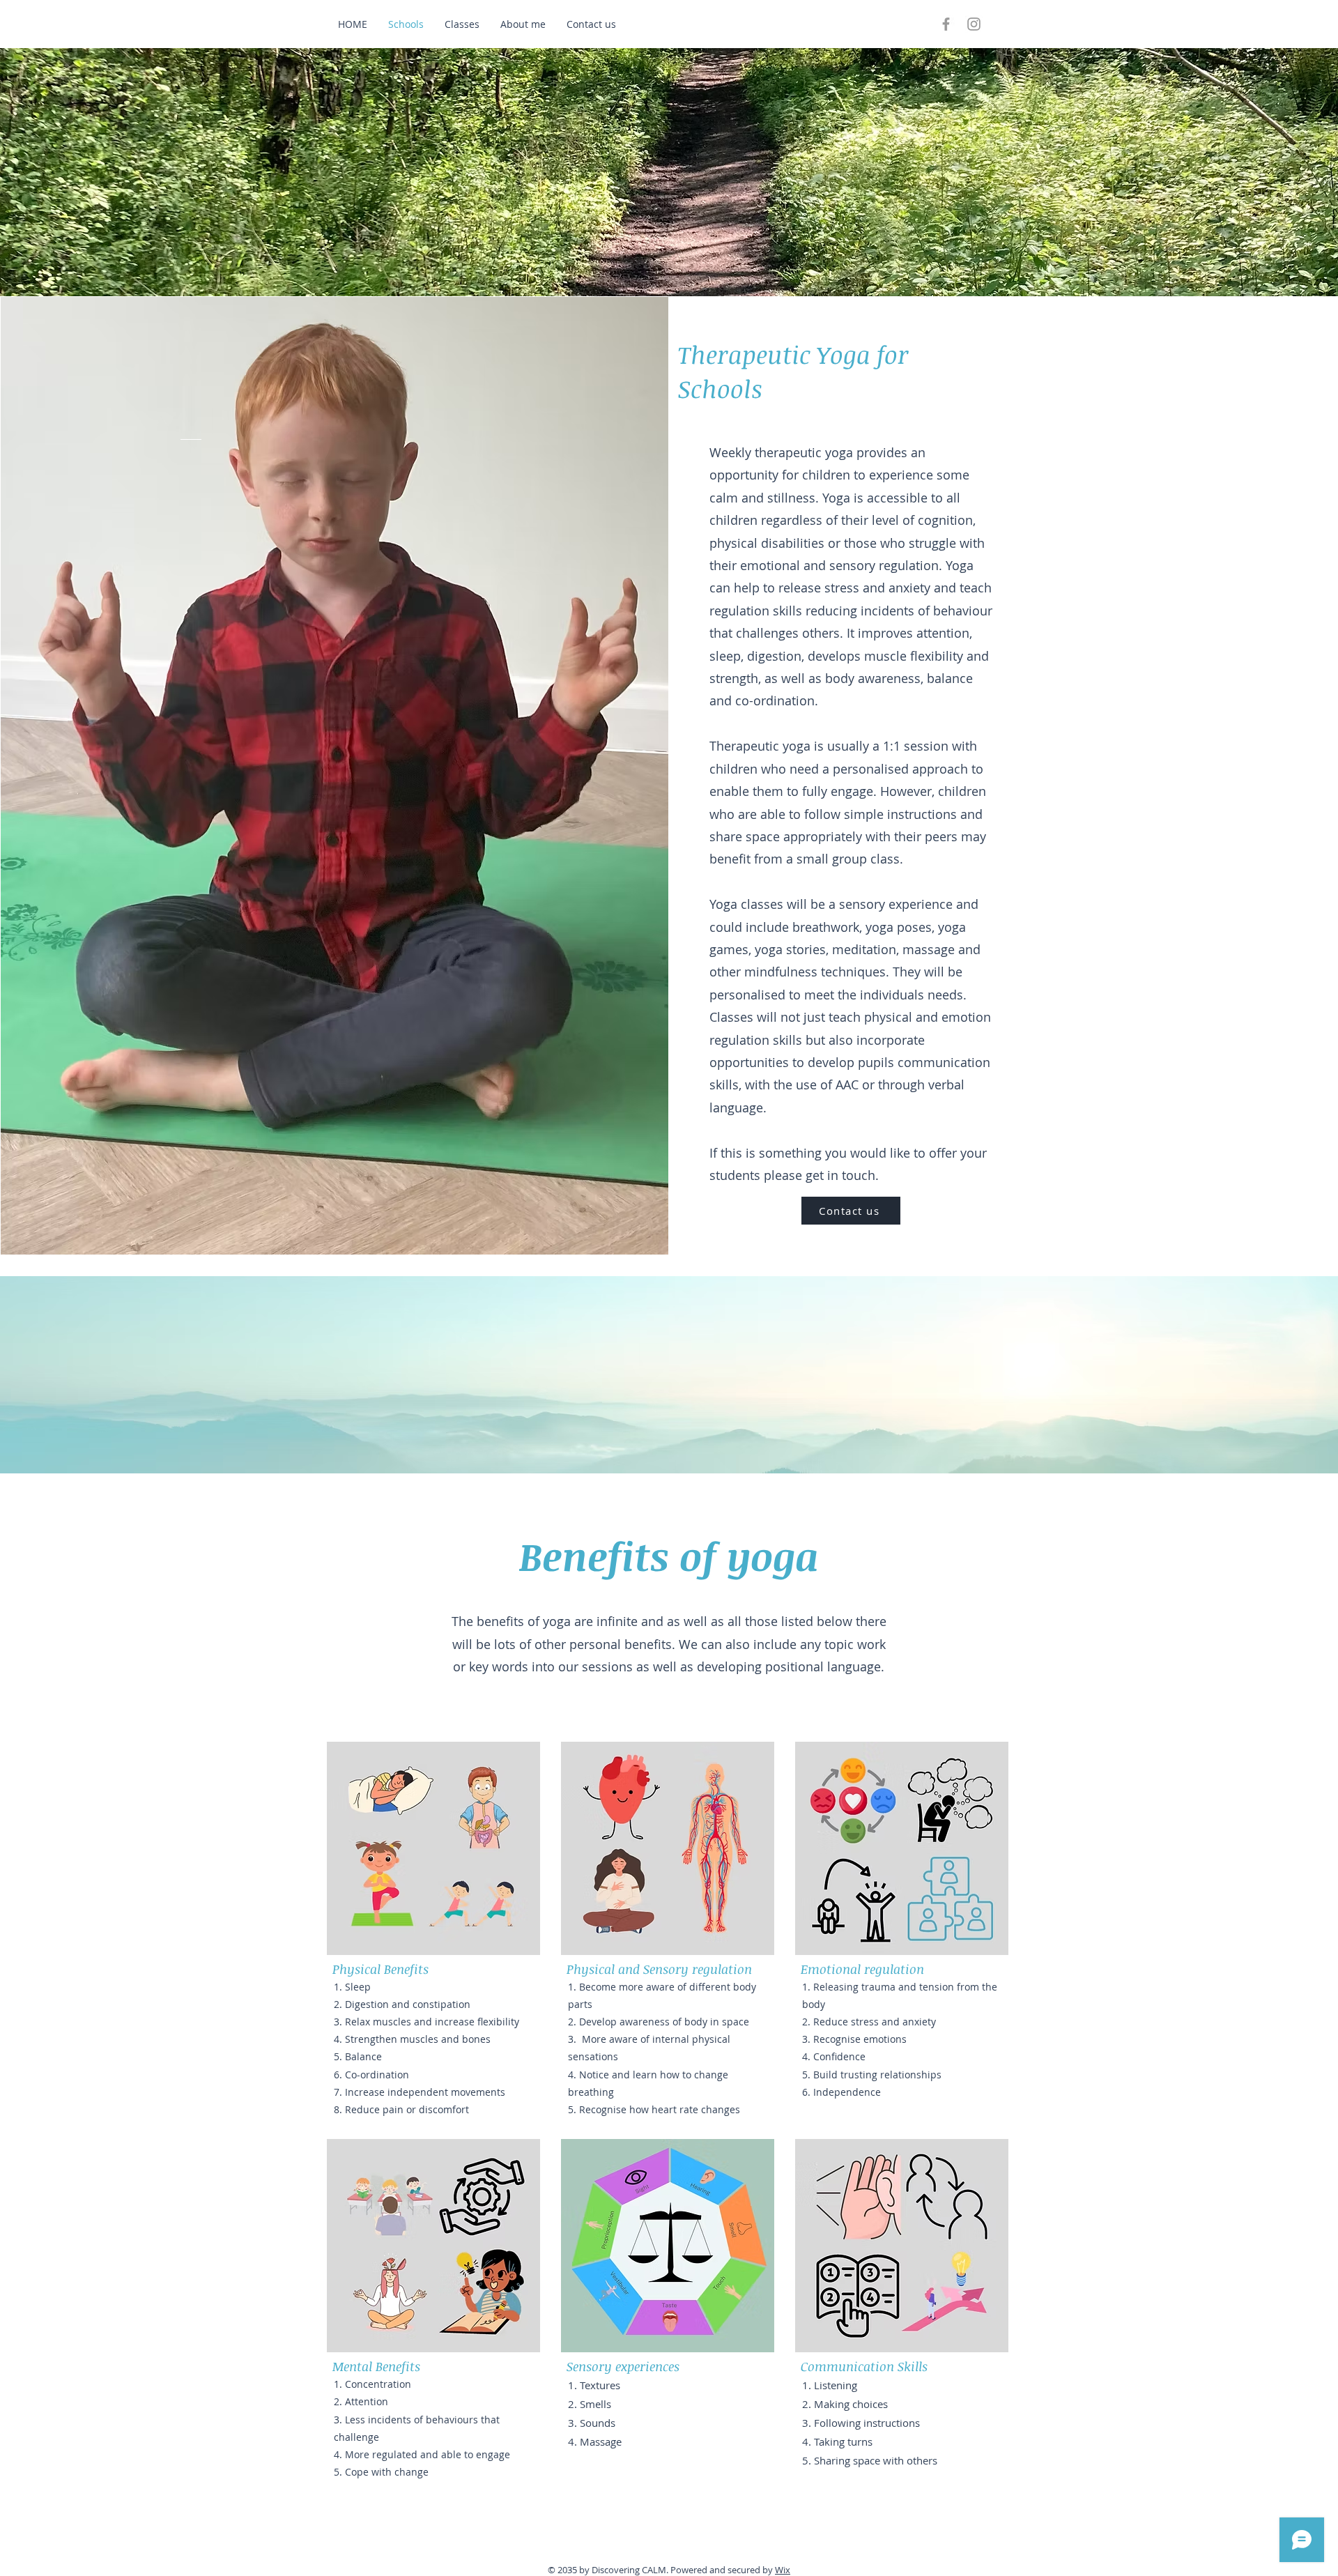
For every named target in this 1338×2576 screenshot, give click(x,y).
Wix (783, 2570)
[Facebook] (946, 24)
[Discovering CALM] (974, 24)
